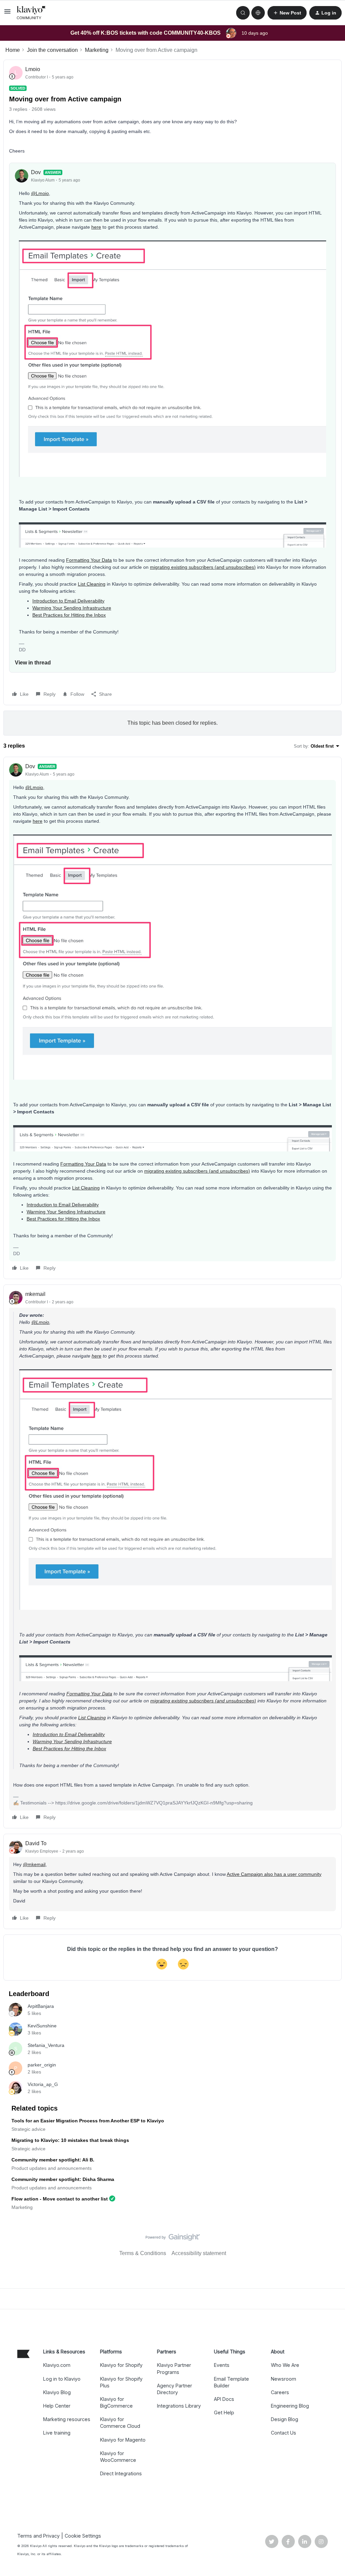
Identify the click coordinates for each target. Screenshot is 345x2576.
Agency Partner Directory (175, 2389)
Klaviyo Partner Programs (174, 2368)
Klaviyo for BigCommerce (116, 2402)
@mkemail (34, 1864)
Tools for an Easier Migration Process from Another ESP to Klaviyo (88, 2121)
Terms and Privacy (38, 2536)
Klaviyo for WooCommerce (118, 2457)
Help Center (57, 2406)
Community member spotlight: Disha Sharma (63, 2179)
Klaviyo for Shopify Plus (121, 2382)
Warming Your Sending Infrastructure (72, 608)
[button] (7, 14)
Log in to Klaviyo (62, 2379)
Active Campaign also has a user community (274, 1874)
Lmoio (33, 69)
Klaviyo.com (57, 2365)
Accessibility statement (199, 2253)
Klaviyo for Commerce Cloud (120, 2423)
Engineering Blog (290, 2406)
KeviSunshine (42, 2026)
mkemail (35, 1294)
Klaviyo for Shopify (121, 2365)
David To (36, 1843)
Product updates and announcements (52, 2168)
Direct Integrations (121, 2473)
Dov (36, 172)
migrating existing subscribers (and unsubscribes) (203, 567)
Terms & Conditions (143, 2253)
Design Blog (285, 2419)
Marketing (97, 50)
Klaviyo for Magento (123, 2440)
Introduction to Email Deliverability (68, 601)
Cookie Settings (83, 2536)
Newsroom (284, 2379)
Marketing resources (67, 2419)
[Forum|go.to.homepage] (31, 13)
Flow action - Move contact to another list (60, 2199)
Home (13, 50)
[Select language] (258, 13)
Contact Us (284, 2433)
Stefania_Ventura (46, 2045)
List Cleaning (92, 584)
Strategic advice (28, 2129)
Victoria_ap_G (43, 2084)
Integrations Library (179, 2406)
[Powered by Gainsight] (173, 2239)
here (96, 227)
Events (222, 2365)
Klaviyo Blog (57, 2392)
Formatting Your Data (89, 560)
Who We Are (285, 2365)
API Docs (224, 2399)
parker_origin (42, 2065)
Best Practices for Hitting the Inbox (69, 615)
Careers (280, 2392)
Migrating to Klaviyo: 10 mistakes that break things (70, 2140)
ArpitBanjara (41, 2006)
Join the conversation (52, 50)
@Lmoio (40, 193)
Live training (57, 2433)
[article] (172, 1018)
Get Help (224, 2412)
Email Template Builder (231, 2382)
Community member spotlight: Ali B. (53, 2160)
